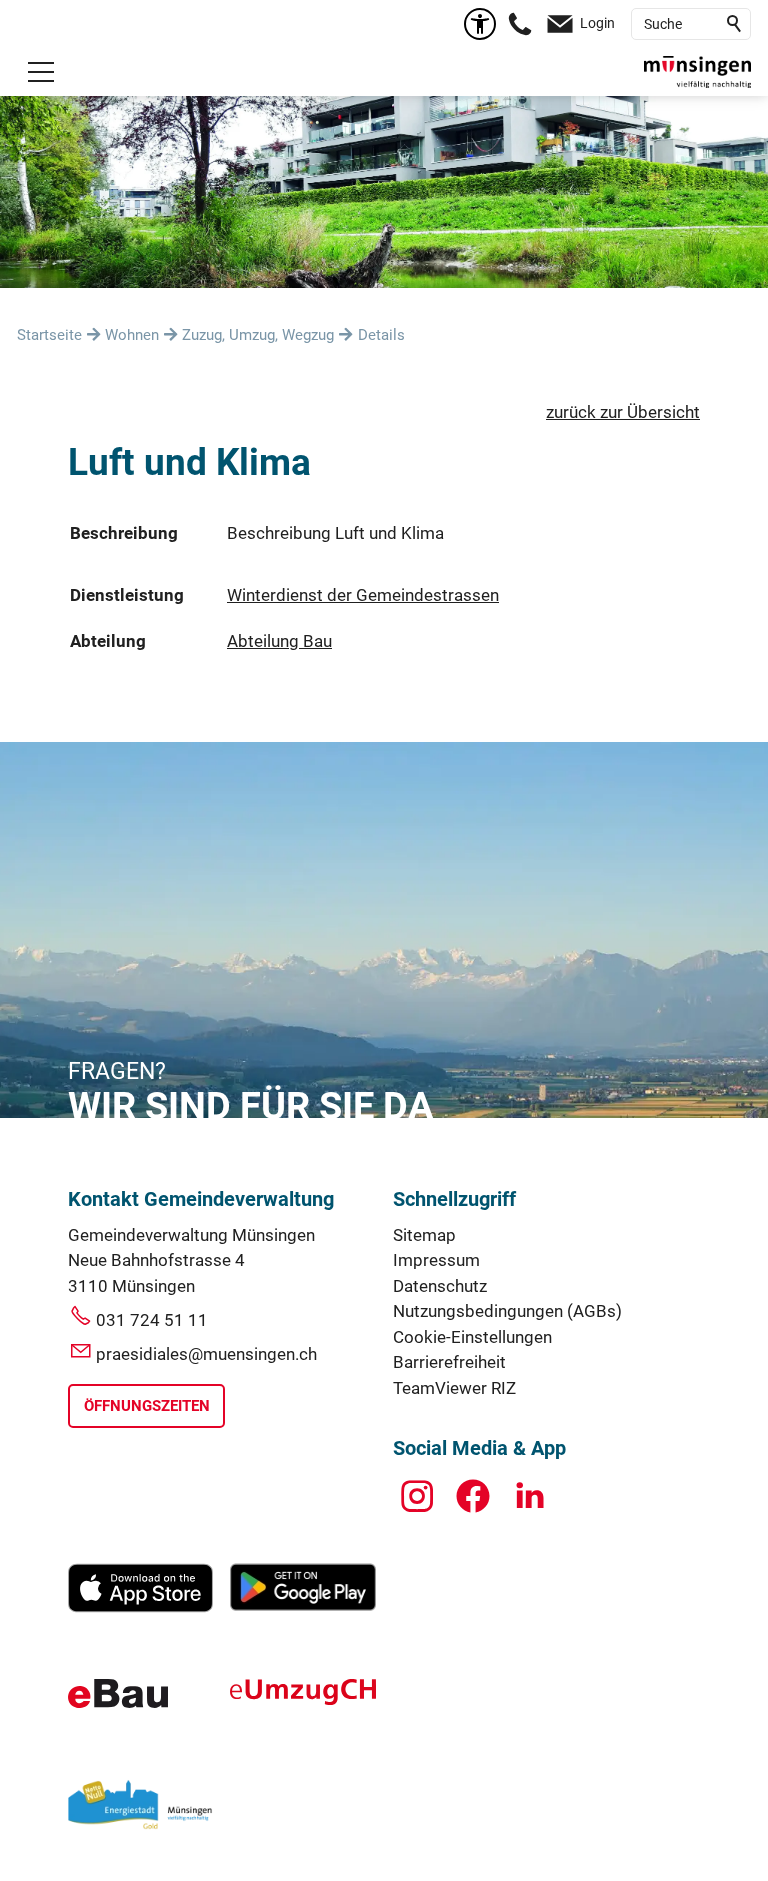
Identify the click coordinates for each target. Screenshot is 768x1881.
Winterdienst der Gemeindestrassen (363, 595)
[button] (41, 72)
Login (597, 23)
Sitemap (424, 1235)
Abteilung (108, 641)
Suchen (735, 24)
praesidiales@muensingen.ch (206, 1354)
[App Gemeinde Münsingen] (140, 1607)
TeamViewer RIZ (454, 1388)
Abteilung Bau (279, 641)
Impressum (436, 1260)
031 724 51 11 (152, 1320)
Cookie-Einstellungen (472, 1337)
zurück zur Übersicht (623, 412)
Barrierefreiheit (449, 1362)
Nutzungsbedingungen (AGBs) (507, 1311)
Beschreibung (124, 533)
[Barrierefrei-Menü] (480, 24)
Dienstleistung (127, 595)
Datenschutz (440, 1286)
